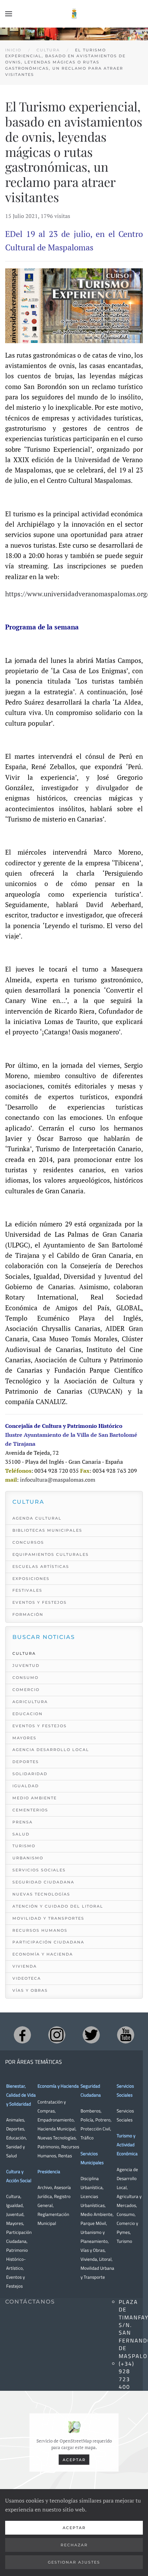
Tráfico (87, 2138)
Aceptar (74, 2459)
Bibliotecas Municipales (47, 1530)
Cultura (24, 1653)
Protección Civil (95, 2129)
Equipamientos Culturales (51, 1554)
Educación (16, 2138)
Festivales (27, 1590)
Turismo (24, 1846)
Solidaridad (30, 1774)
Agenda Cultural (37, 1518)
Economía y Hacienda (43, 1954)
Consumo (25, 1678)
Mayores (24, 1738)
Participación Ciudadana (48, 1942)
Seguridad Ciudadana (43, 1882)
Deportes (26, 1762)
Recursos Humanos (40, 1930)
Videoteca (27, 1978)
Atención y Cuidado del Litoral (58, 1906)
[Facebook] (22, 2035)
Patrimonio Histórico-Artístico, (17, 2259)
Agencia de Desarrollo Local (127, 2178)
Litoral (105, 2259)
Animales (15, 2120)
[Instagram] (57, 2035)
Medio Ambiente (35, 1798)
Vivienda (25, 1966)
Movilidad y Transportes (48, 1918)
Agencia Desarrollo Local (51, 1750)
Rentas (65, 2156)
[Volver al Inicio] (74, 14)
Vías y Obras (30, 1990)
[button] (9, 14)
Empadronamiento (56, 2120)
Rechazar (74, 2545)
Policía (87, 2120)
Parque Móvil (93, 2223)
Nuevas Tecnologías (41, 1894)
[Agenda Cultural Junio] (74, 305)
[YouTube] (126, 2035)
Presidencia (49, 2171)
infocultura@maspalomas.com (58, 1480)
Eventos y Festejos (40, 1602)
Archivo (45, 2187)
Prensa (23, 1822)
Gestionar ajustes (74, 2562)
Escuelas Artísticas (41, 1567)
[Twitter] (91, 2035)
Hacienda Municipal (56, 2129)
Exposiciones (31, 1579)
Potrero (103, 2120)
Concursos (28, 1542)
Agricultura (30, 1702)
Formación (28, 1614)
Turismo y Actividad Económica (127, 2145)
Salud (21, 1834)
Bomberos (91, 2111)
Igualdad (26, 1786)
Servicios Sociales (39, 1870)
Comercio (26, 1690)
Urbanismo (28, 1858)
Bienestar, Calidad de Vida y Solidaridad (21, 2095)
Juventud (26, 1665)
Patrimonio (48, 2147)
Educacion (28, 1714)
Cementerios (30, 1810)
